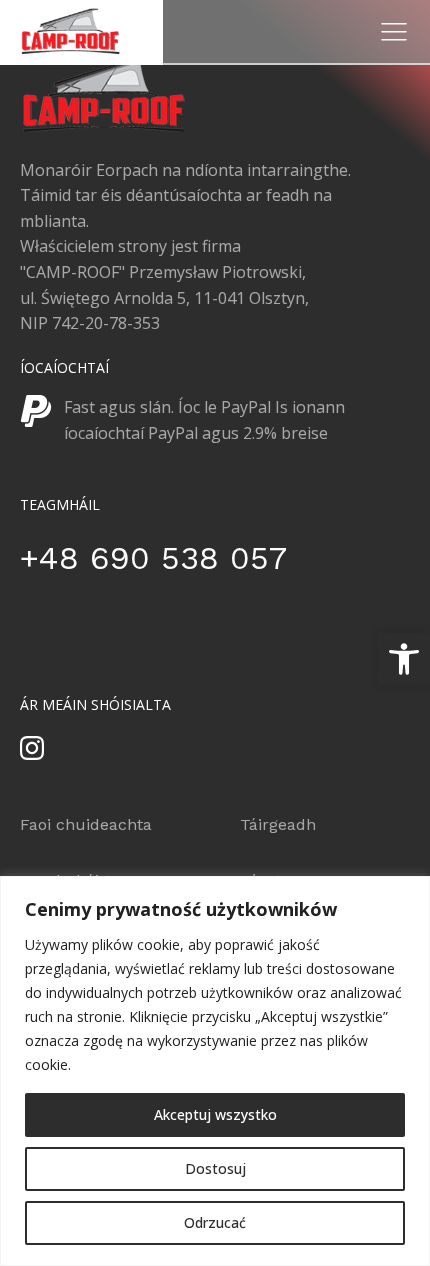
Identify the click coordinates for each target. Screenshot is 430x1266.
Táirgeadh (278, 824)
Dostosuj (215, 1168)
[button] (404, 659)
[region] (215, 1071)
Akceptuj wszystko (215, 1114)
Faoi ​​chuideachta (86, 824)
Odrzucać (215, 1222)
